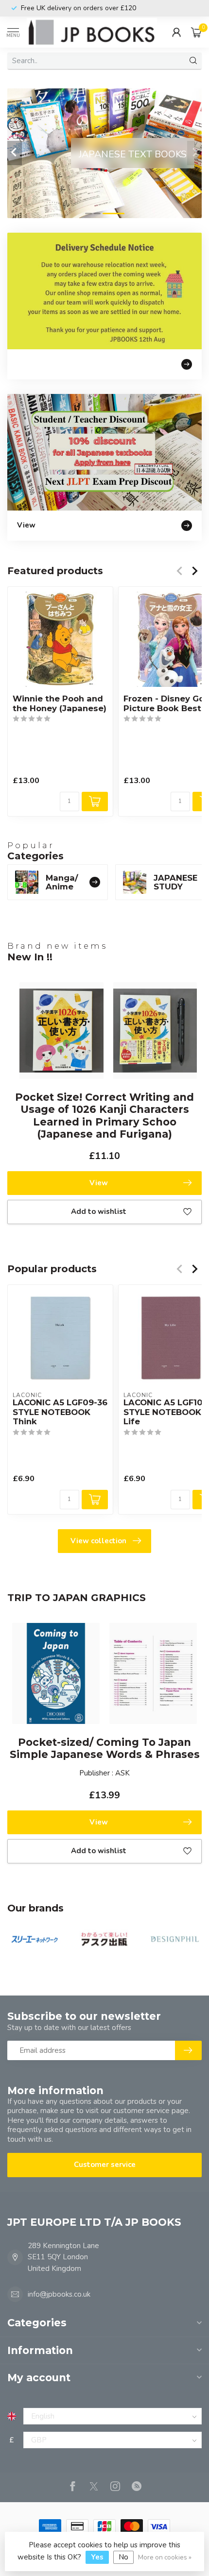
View (99, 1183)
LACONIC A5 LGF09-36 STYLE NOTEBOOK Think (60, 1412)
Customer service (105, 2165)
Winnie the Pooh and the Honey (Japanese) (60, 703)
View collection (98, 1541)
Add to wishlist (99, 1211)
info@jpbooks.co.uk (59, 2294)
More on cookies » (165, 2557)
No (123, 2557)
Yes (97, 2557)
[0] (196, 32)
